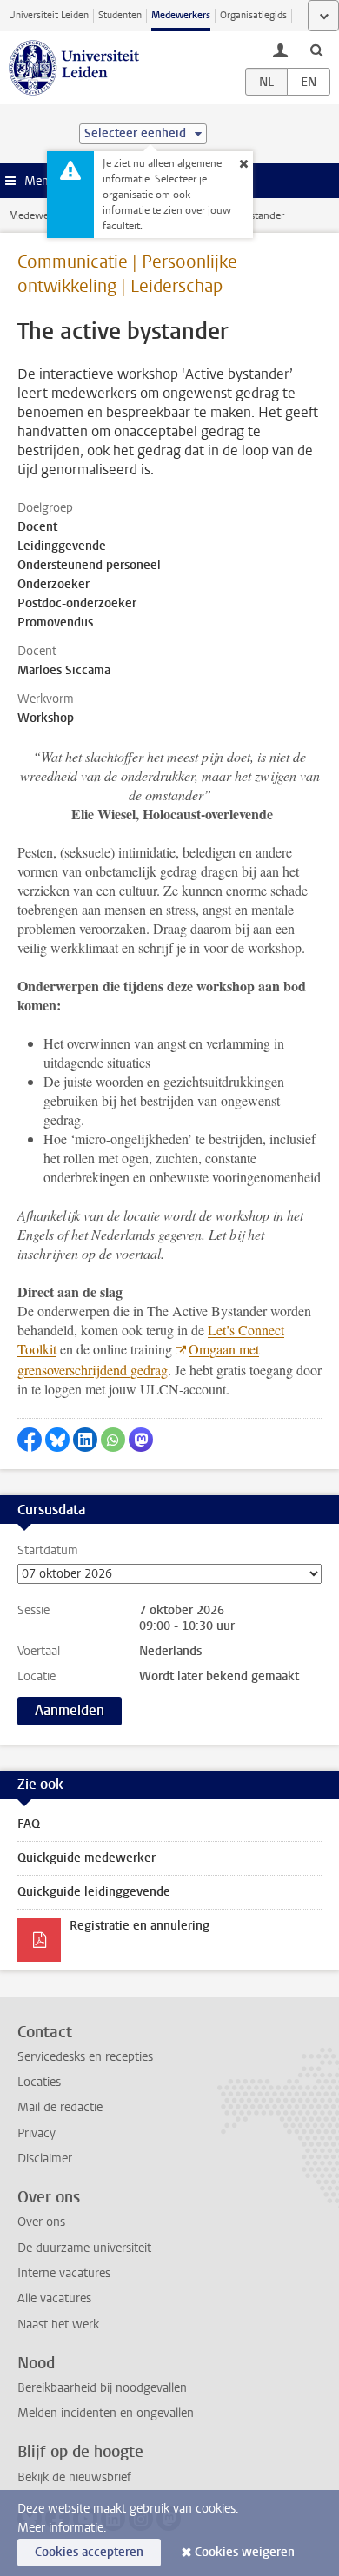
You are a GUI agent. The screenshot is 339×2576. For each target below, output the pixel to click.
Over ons (41, 2222)
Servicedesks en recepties (85, 2057)
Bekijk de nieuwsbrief (74, 2477)
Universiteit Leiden (49, 15)
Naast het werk (58, 2324)
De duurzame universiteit (84, 2248)
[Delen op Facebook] (30, 1440)
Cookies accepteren (89, 2552)
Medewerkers (181, 15)
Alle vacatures (54, 2298)
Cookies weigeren (245, 2552)
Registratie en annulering (140, 1926)
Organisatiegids (253, 15)
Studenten (120, 15)
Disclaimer (45, 2159)
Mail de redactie (60, 2107)
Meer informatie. (62, 2528)
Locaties (39, 2082)
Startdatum (48, 1551)
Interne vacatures (64, 2273)
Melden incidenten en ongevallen (106, 2413)
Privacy (37, 2133)
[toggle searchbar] (316, 50)
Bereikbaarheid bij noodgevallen (102, 2388)
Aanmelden (70, 1710)
